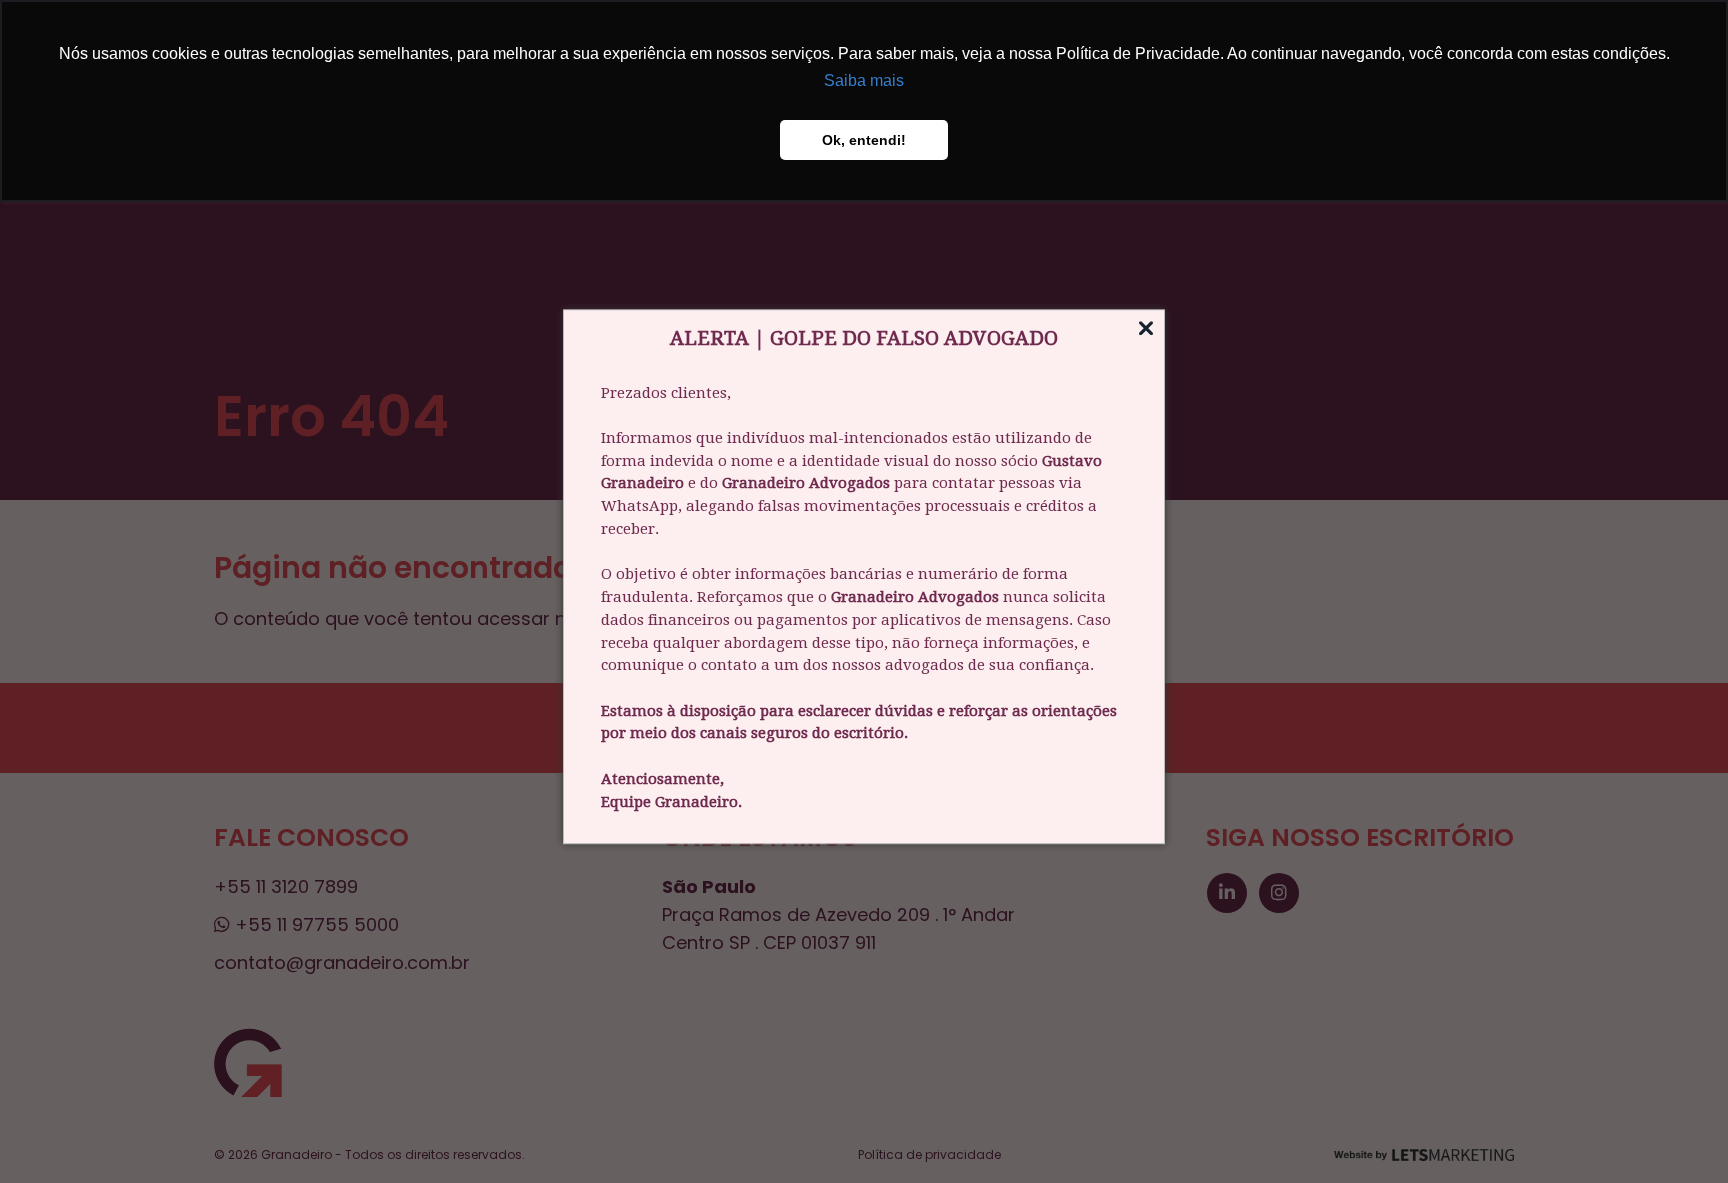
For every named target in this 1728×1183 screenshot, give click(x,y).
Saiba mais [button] (864, 80)
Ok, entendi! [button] (864, 140)
